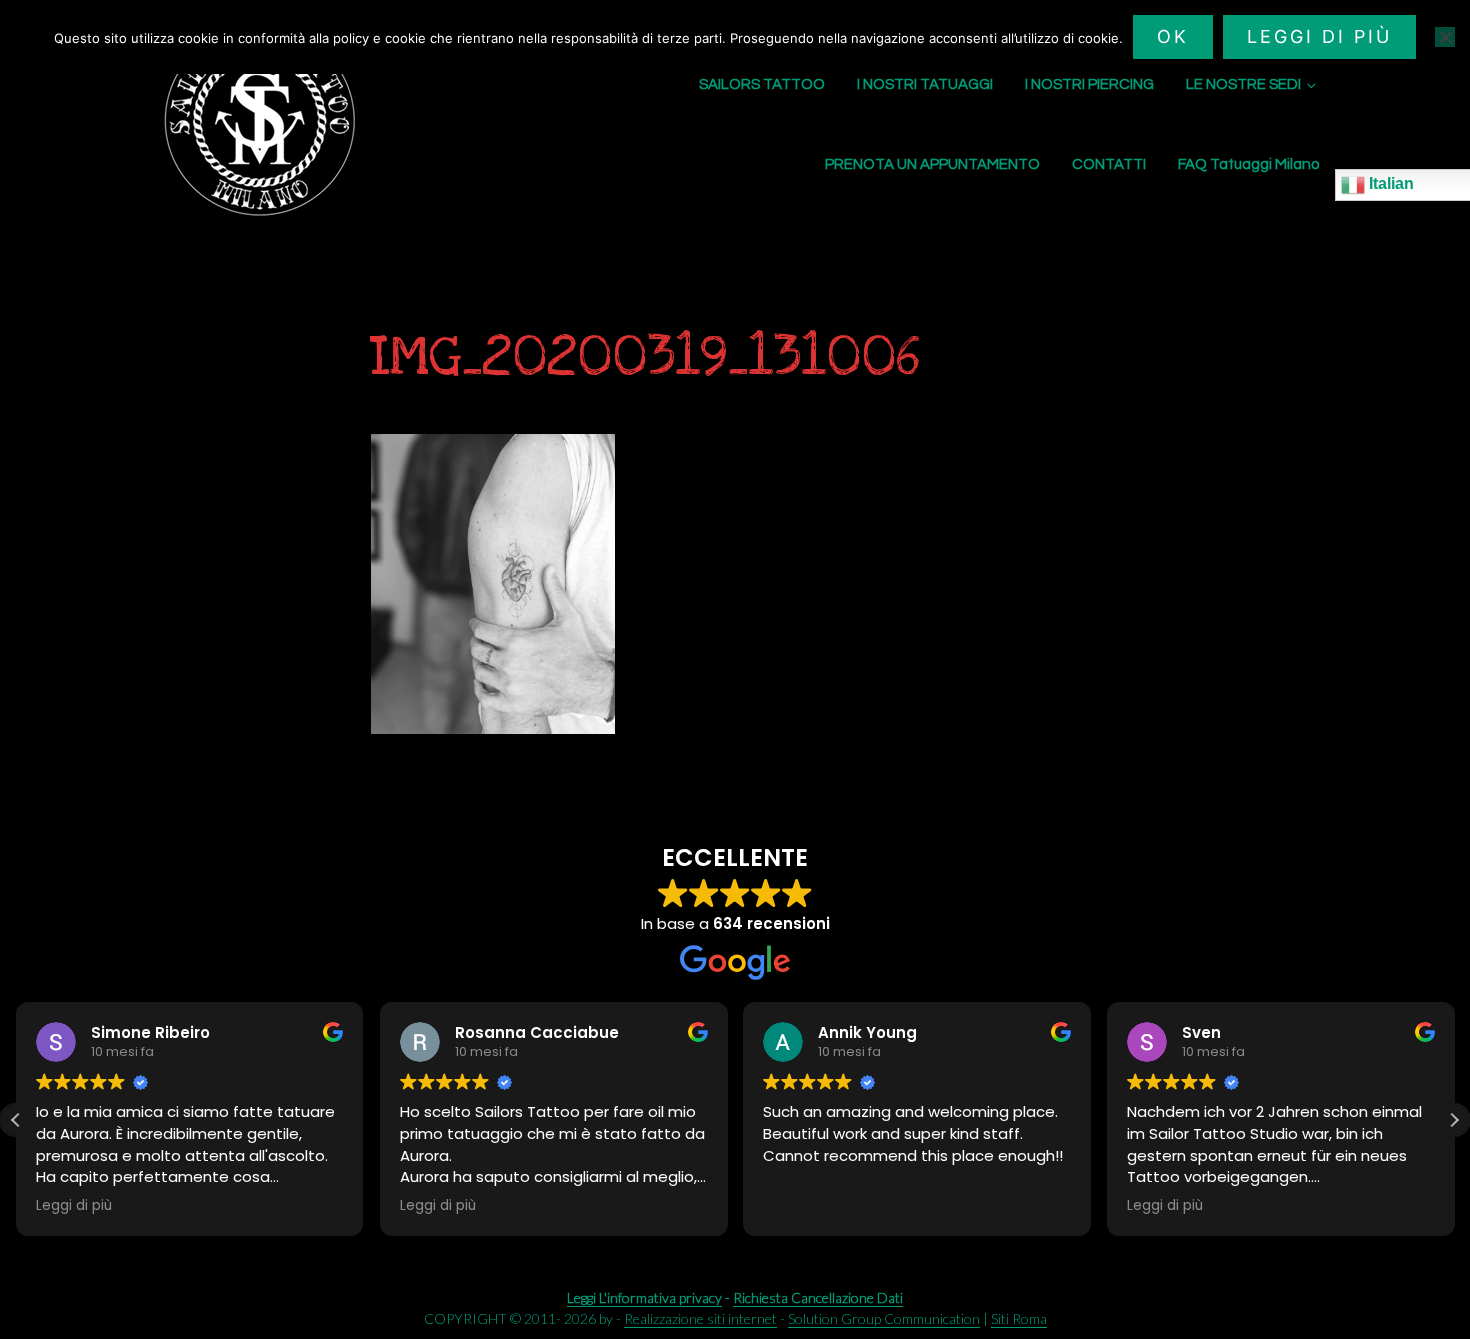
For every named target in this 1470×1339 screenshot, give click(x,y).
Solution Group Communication (884, 1318)
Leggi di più (1319, 36)
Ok (1173, 36)
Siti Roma (1019, 1318)
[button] (1454, 1120)
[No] (1445, 37)
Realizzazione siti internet (700, 1318)
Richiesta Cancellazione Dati (818, 1297)
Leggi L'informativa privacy (644, 1297)
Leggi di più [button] (74, 1206)
